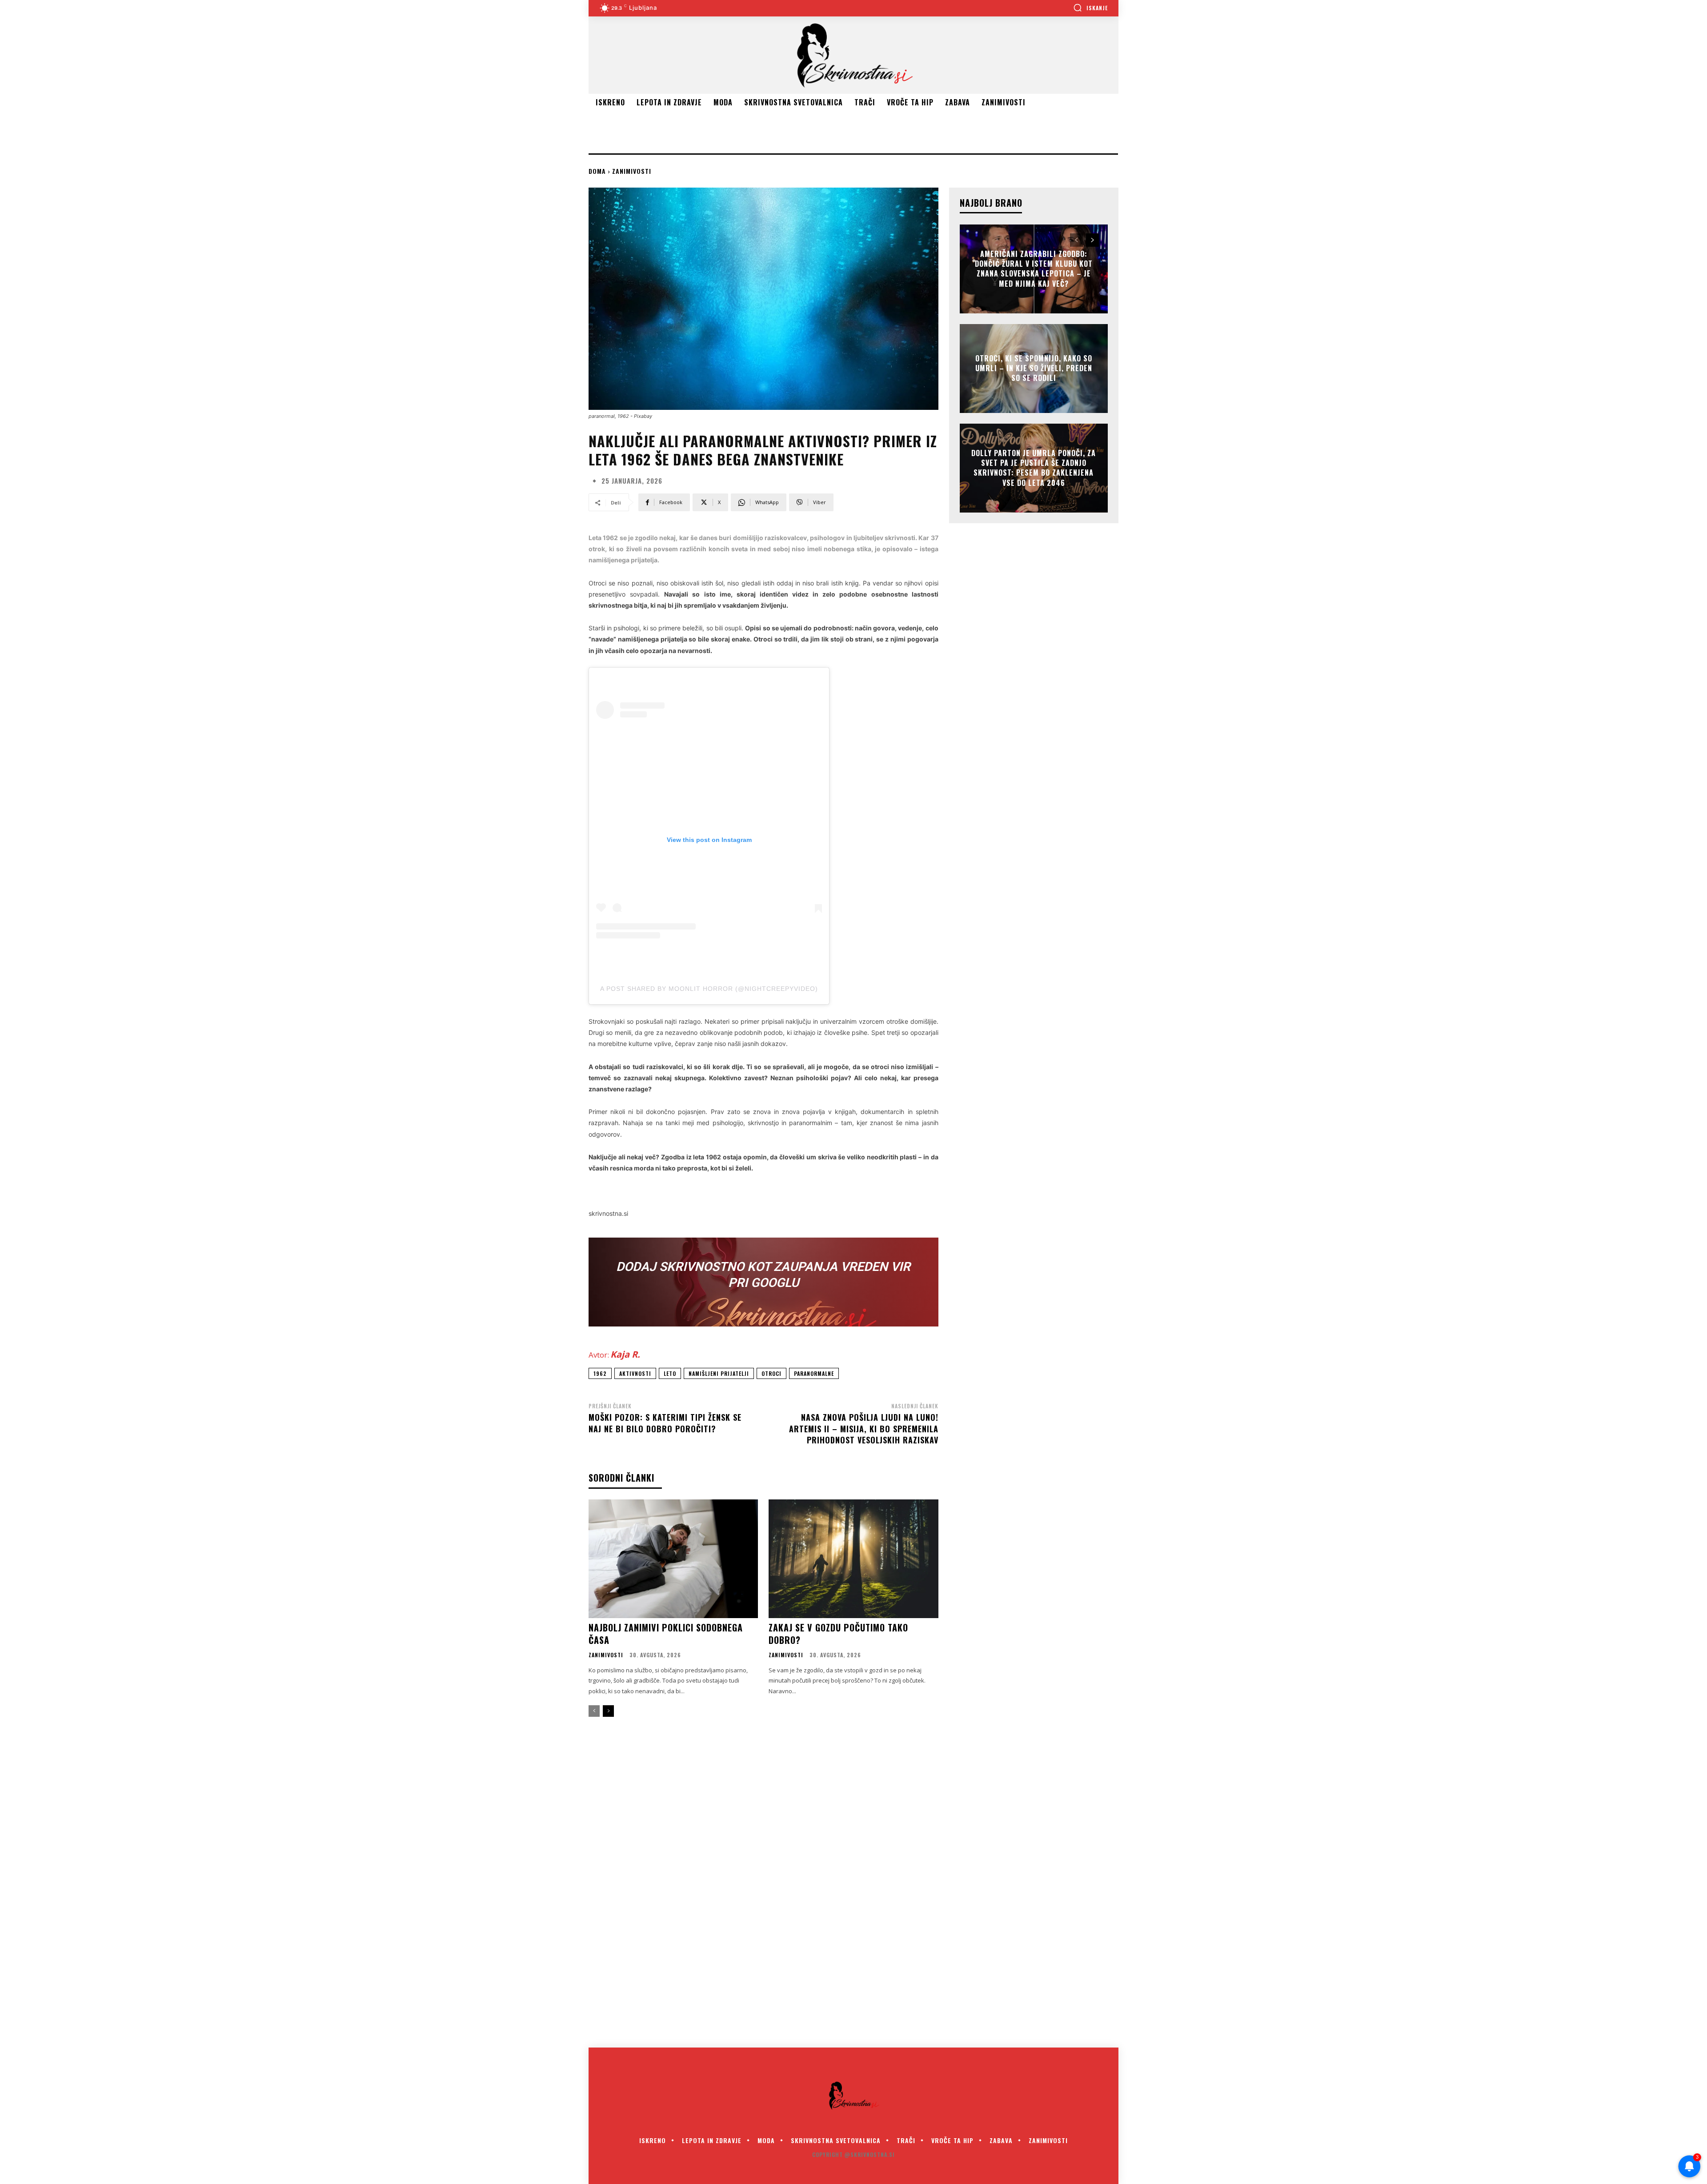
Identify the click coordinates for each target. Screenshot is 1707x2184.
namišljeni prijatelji (719, 1373)
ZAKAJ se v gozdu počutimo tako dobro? (838, 1634)
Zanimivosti (632, 171)
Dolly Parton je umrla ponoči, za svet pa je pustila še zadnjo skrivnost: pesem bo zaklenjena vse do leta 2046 (1034, 468)
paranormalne (814, 1373)
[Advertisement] (750, 131)
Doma (597, 171)
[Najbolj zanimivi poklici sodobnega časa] (673, 1559)
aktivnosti (635, 1373)
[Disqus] (853, 1888)
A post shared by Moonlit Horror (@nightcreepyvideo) (709, 989)
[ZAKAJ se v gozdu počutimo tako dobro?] (853, 1559)
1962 (600, 1373)
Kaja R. (625, 1354)
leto (670, 1373)
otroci (771, 1373)
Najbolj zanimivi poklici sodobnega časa (666, 1634)
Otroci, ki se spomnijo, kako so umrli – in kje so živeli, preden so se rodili (1034, 368)
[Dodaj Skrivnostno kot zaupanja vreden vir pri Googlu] (763, 1282)
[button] (1090, 8)
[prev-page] (594, 1711)
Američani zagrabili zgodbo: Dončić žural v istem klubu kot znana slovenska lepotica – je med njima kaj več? (1034, 269)
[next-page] (608, 1711)
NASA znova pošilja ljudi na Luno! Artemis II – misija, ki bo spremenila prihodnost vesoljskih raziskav (864, 1428)
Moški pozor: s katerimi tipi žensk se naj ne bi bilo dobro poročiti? (665, 1423)
